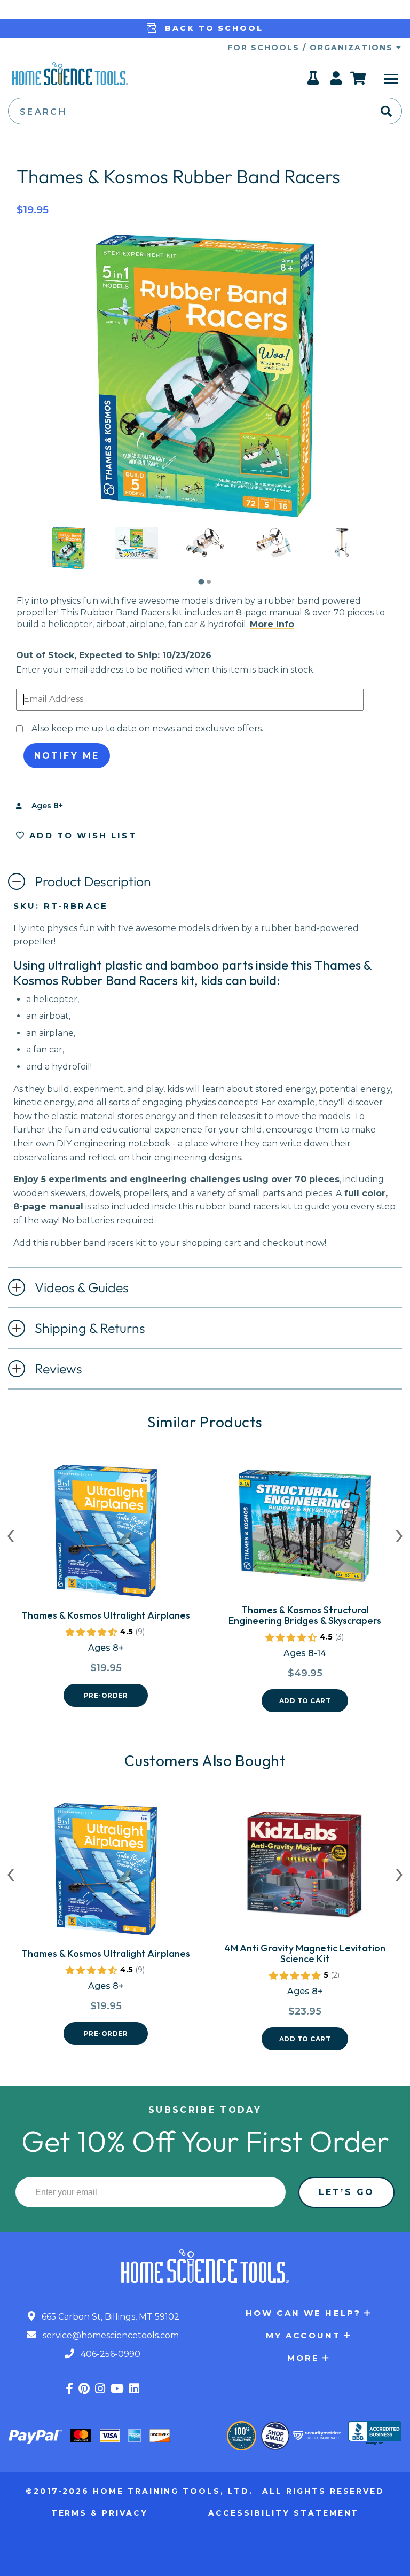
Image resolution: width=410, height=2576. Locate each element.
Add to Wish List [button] (81, 835)
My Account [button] (303, 2335)
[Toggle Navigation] (391, 78)
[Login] (337, 81)
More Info (272, 624)
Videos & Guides (82, 1287)
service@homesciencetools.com (110, 2335)
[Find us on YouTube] (117, 2389)
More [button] (303, 2358)
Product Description (93, 881)
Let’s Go (346, 2192)
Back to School (212, 28)
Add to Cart (305, 1701)
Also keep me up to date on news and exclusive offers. (147, 728)
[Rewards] (314, 81)
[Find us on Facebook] (69, 2389)
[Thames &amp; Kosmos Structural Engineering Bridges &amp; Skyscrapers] (305, 1530)
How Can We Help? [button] (303, 2313)
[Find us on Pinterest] (84, 2389)
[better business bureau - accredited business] (375, 2434)
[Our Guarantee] (242, 2436)
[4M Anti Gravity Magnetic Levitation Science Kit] (305, 1868)
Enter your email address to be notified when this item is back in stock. (165, 670)
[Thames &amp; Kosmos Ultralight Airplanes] (106, 1535)
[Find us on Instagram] (100, 2389)
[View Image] (68, 560)
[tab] (201, 582)
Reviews (58, 1369)
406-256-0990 (109, 2354)
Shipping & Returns (90, 1328)
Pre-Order (106, 1695)
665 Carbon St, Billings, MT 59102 (109, 2317)
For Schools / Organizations (312, 48)
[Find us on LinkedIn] (134, 2389)
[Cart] (358, 78)
